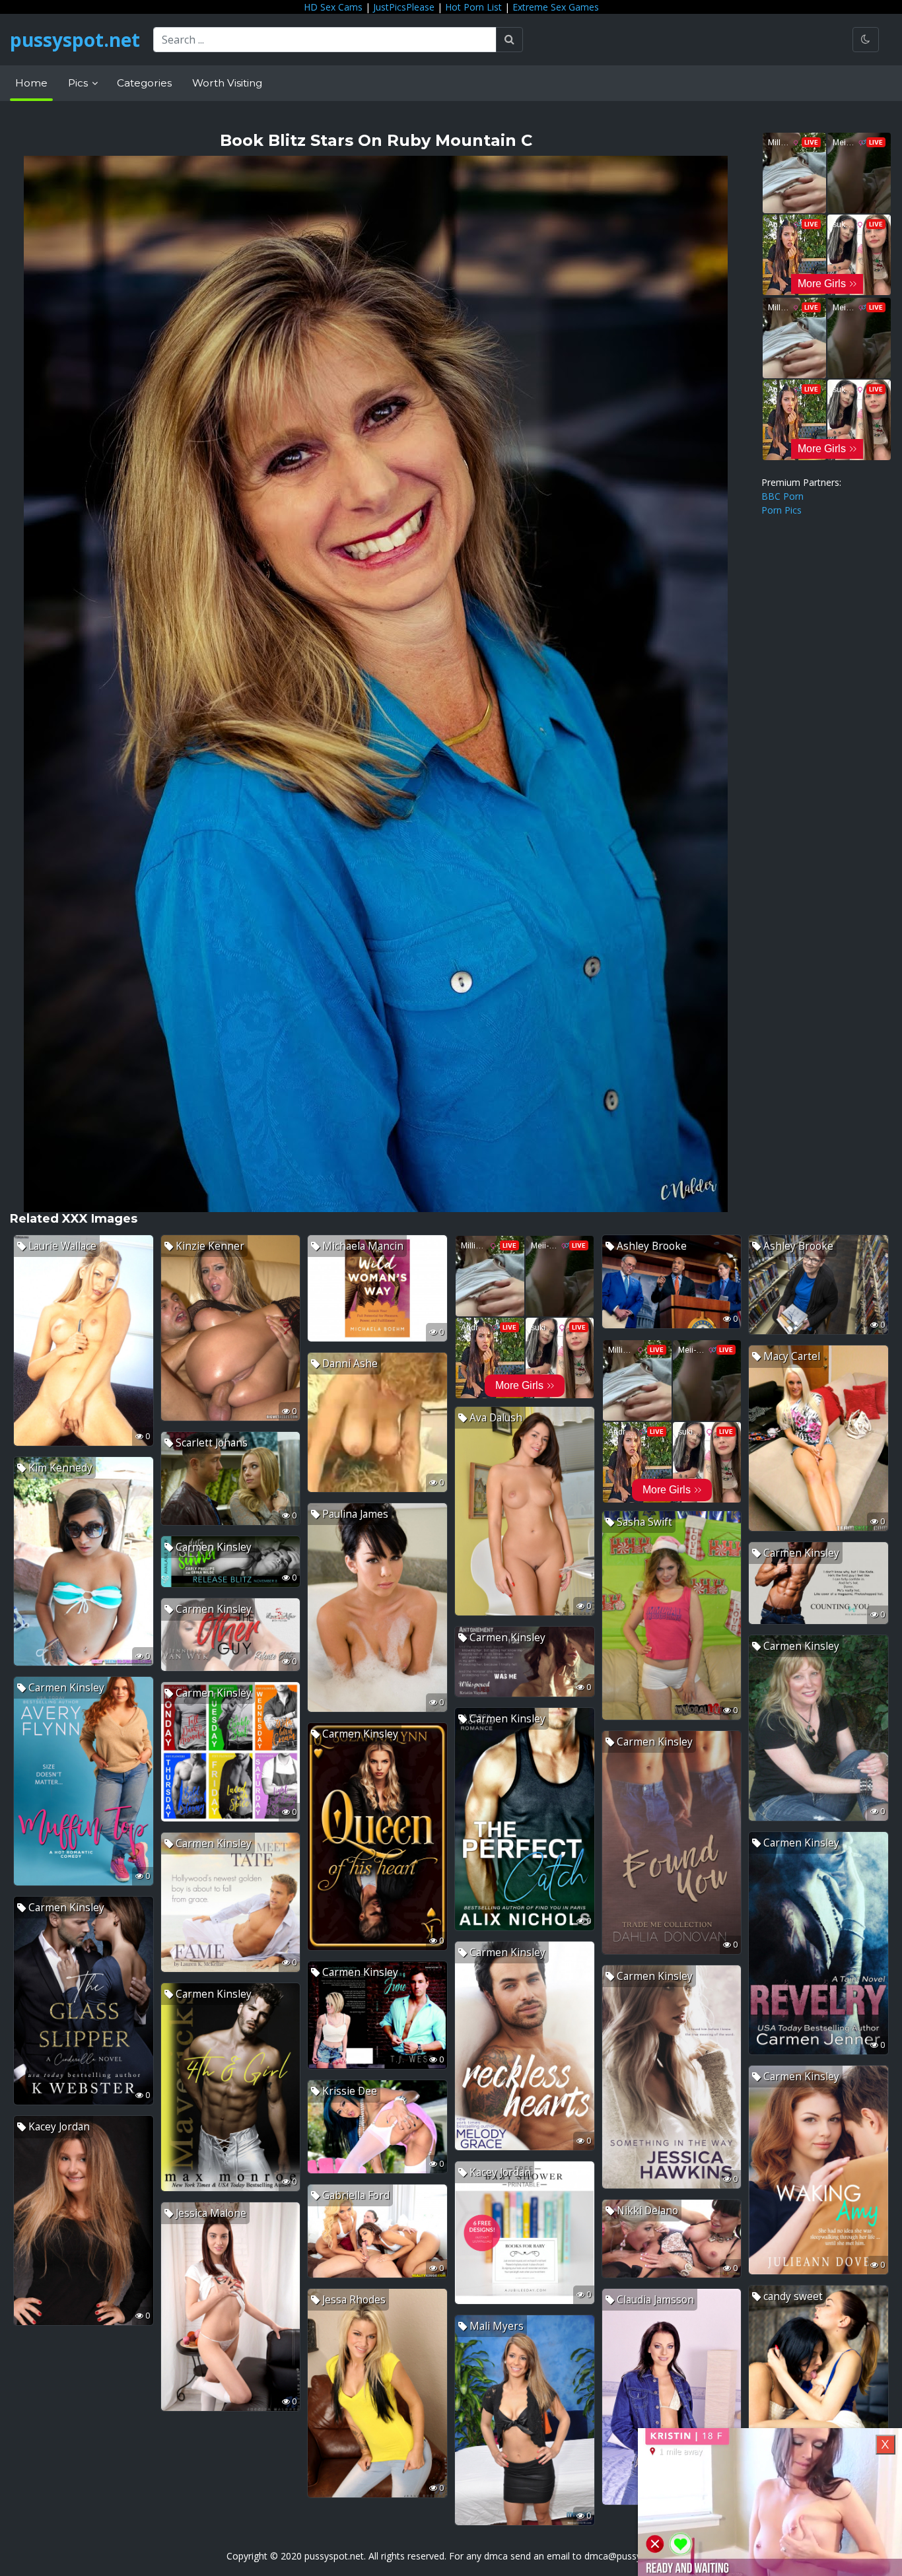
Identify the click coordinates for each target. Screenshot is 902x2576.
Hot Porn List (473, 7)
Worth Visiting (227, 83)
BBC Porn (782, 496)
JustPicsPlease (404, 7)
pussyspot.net (75, 40)
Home (31, 83)
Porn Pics (781, 510)
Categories (144, 83)
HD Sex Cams (333, 7)
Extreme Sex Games (556, 7)
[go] (509, 40)
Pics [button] (79, 83)
